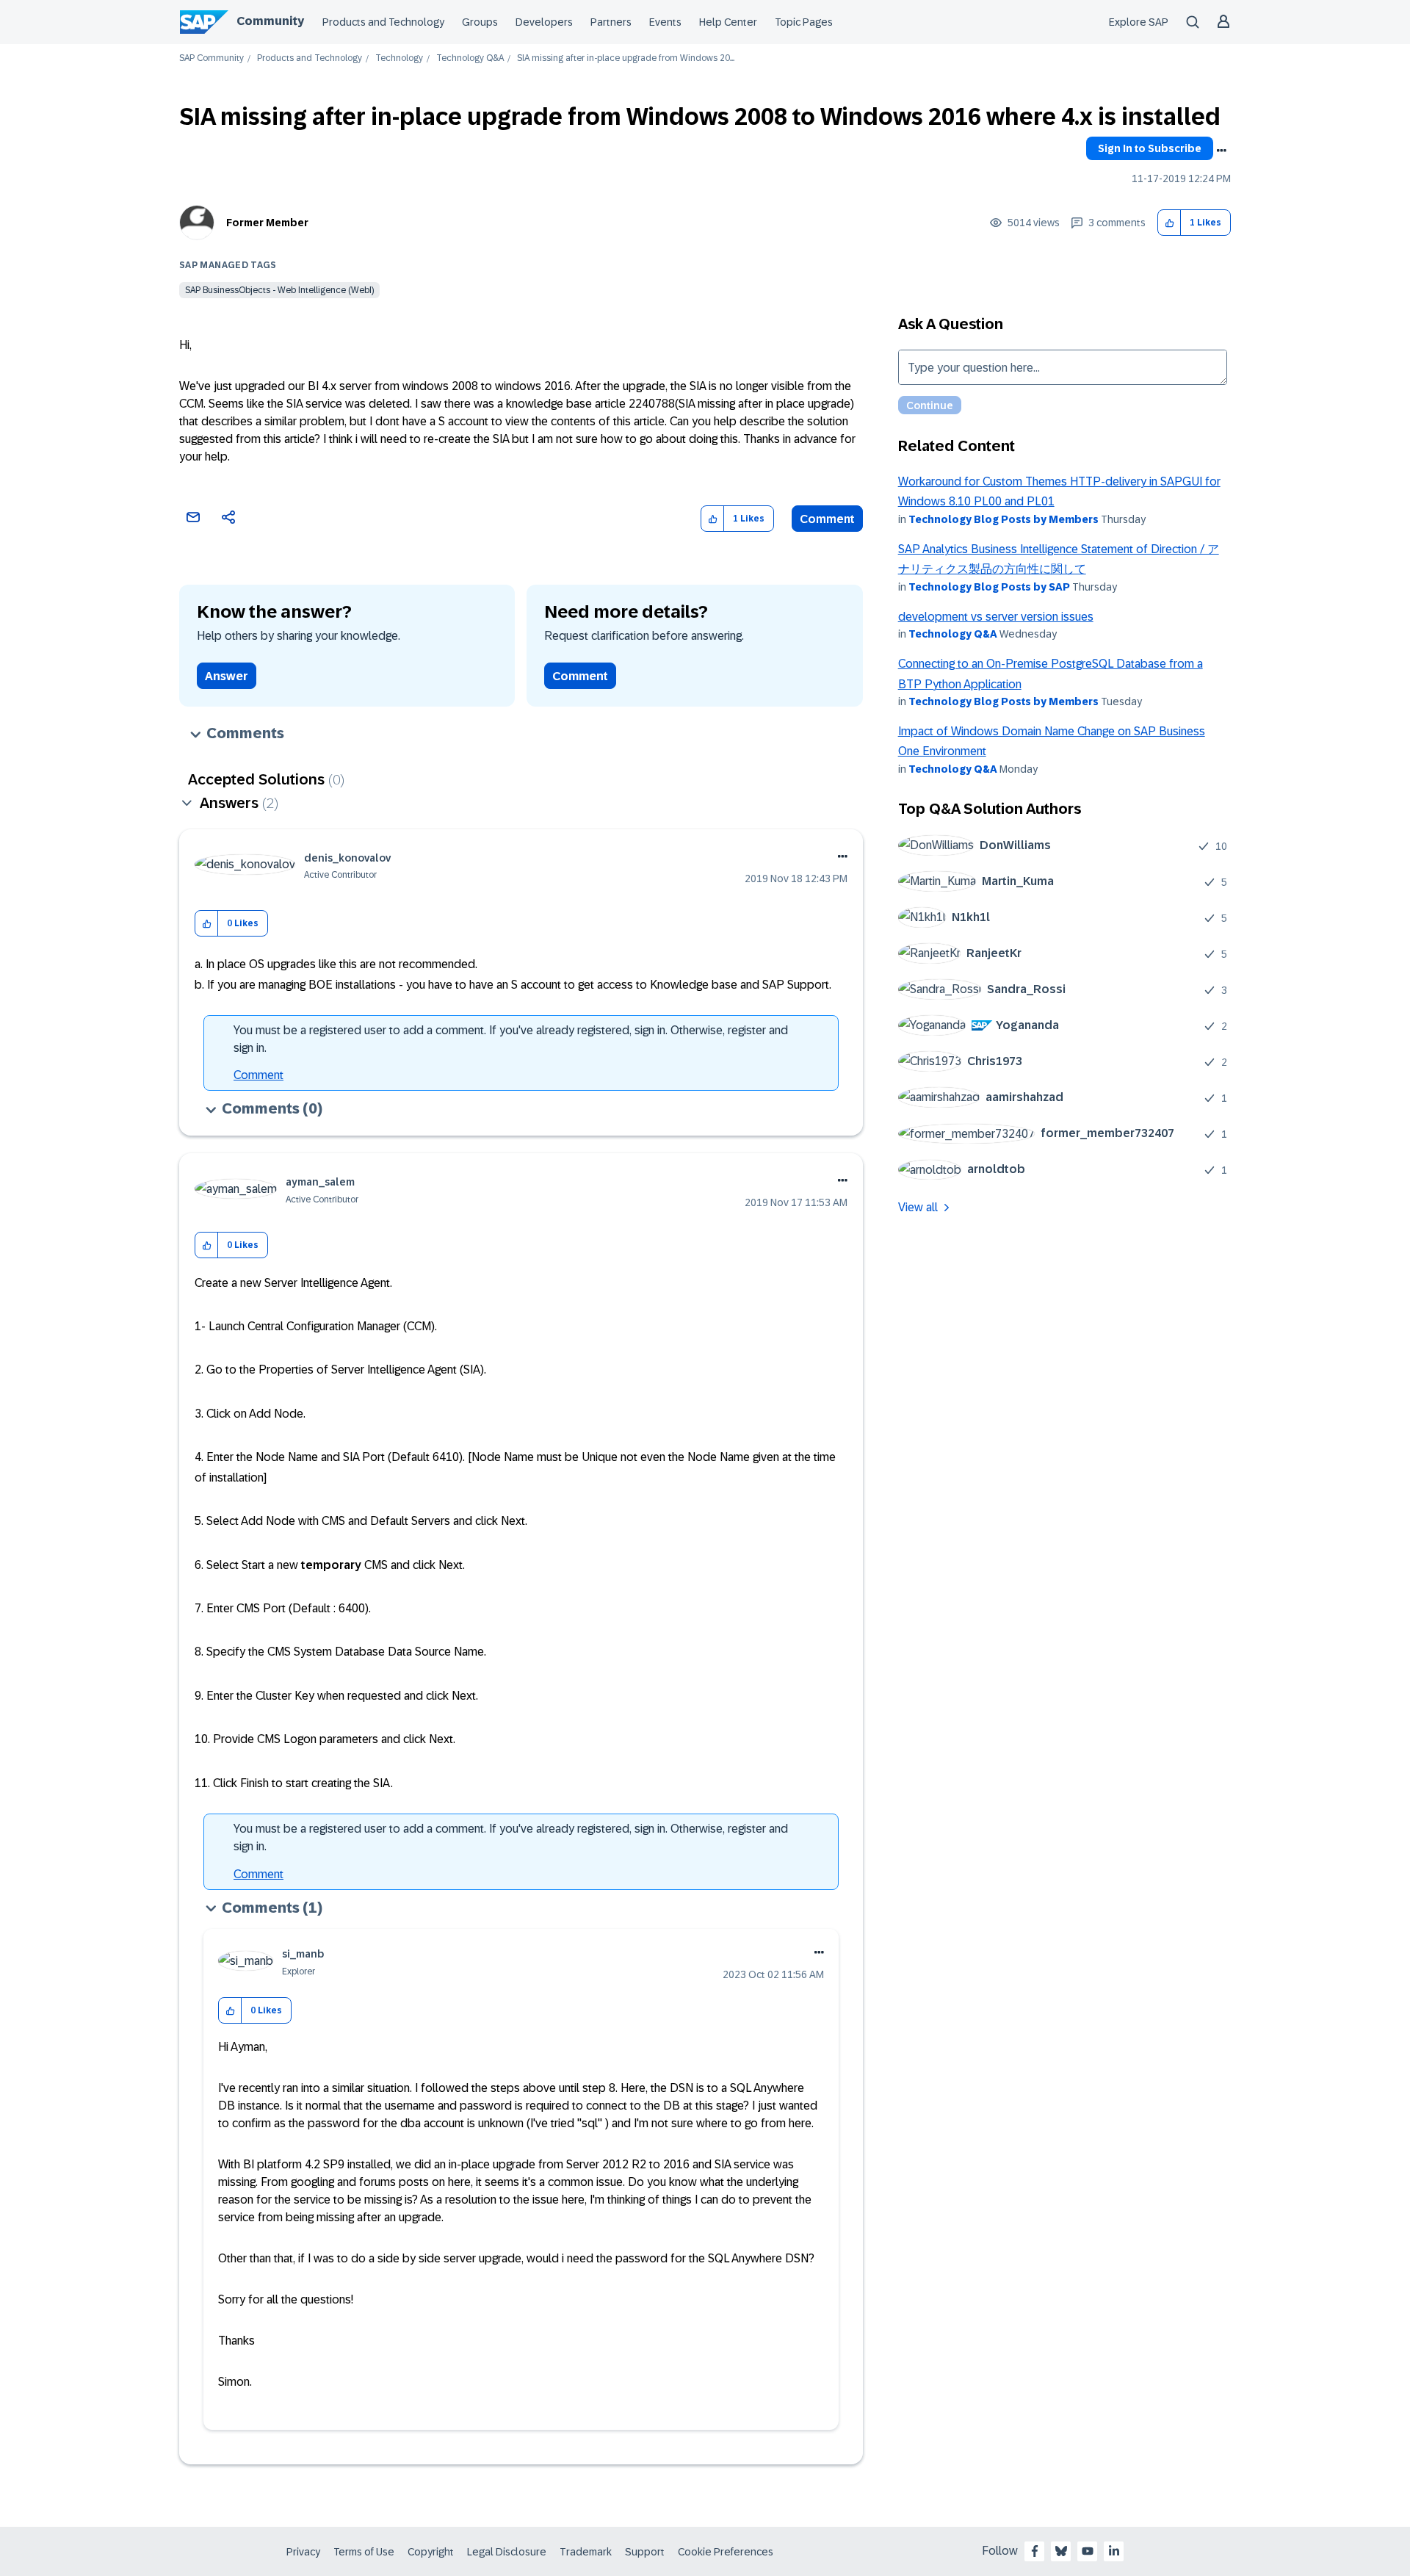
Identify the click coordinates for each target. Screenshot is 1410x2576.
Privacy (303, 2552)
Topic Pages (804, 22)
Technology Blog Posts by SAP (989, 587)
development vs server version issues (996, 617)
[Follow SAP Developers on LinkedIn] (1114, 2551)
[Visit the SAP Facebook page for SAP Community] (1035, 2551)
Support (645, 2552)
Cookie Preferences (726, 2552)
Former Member (267, 223)
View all (918, 1207)
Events (665, 22)
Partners (611, 22)
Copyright (431, 2552)
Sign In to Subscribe (1150, 148)
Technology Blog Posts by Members (1004, 519)
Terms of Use (364, 2552)
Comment (827, 519)
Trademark (586, 2552)
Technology (399, 58)
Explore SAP (1139, 22)
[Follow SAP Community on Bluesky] (1061, 2551)
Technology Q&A (470, 58)
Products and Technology (383, 22)
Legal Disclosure (507, 2552)
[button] (1169, 223)
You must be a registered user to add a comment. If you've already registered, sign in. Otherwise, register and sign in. (511, 1039)
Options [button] (1221, 151)
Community (270, 21)
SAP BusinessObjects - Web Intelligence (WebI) (279, 290)
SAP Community (211, 58)
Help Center (728, 22)
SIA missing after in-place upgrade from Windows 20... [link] (626, 58)
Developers (544, 22)
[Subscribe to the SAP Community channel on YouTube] (1088, 2551)
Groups (480, 22)
